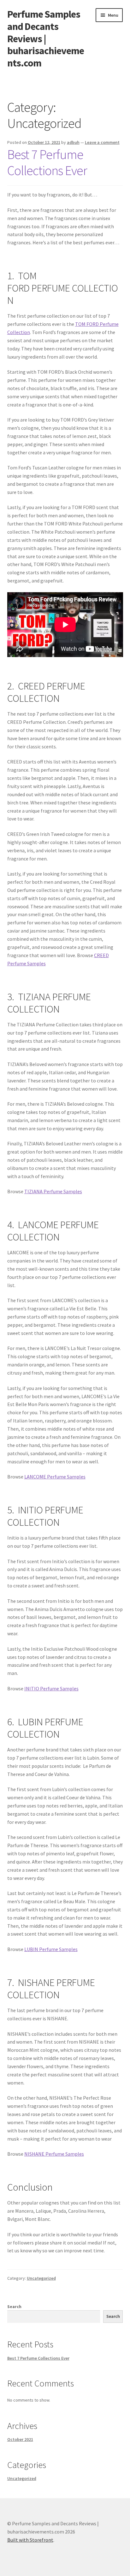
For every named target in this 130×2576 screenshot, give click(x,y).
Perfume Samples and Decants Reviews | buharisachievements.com (46, 39)
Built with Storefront (30, 2540)
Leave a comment (102, 142)
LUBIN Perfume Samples (51, 1949)
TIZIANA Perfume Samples (53, 1191)
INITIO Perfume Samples (51, 1688)
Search (14, 2306)
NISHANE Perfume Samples (54, 2154)
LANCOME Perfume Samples (55, 1477)
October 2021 (20, 2439)
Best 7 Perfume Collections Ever (47, 162)
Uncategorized (41, 2278)
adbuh (73, 142)
